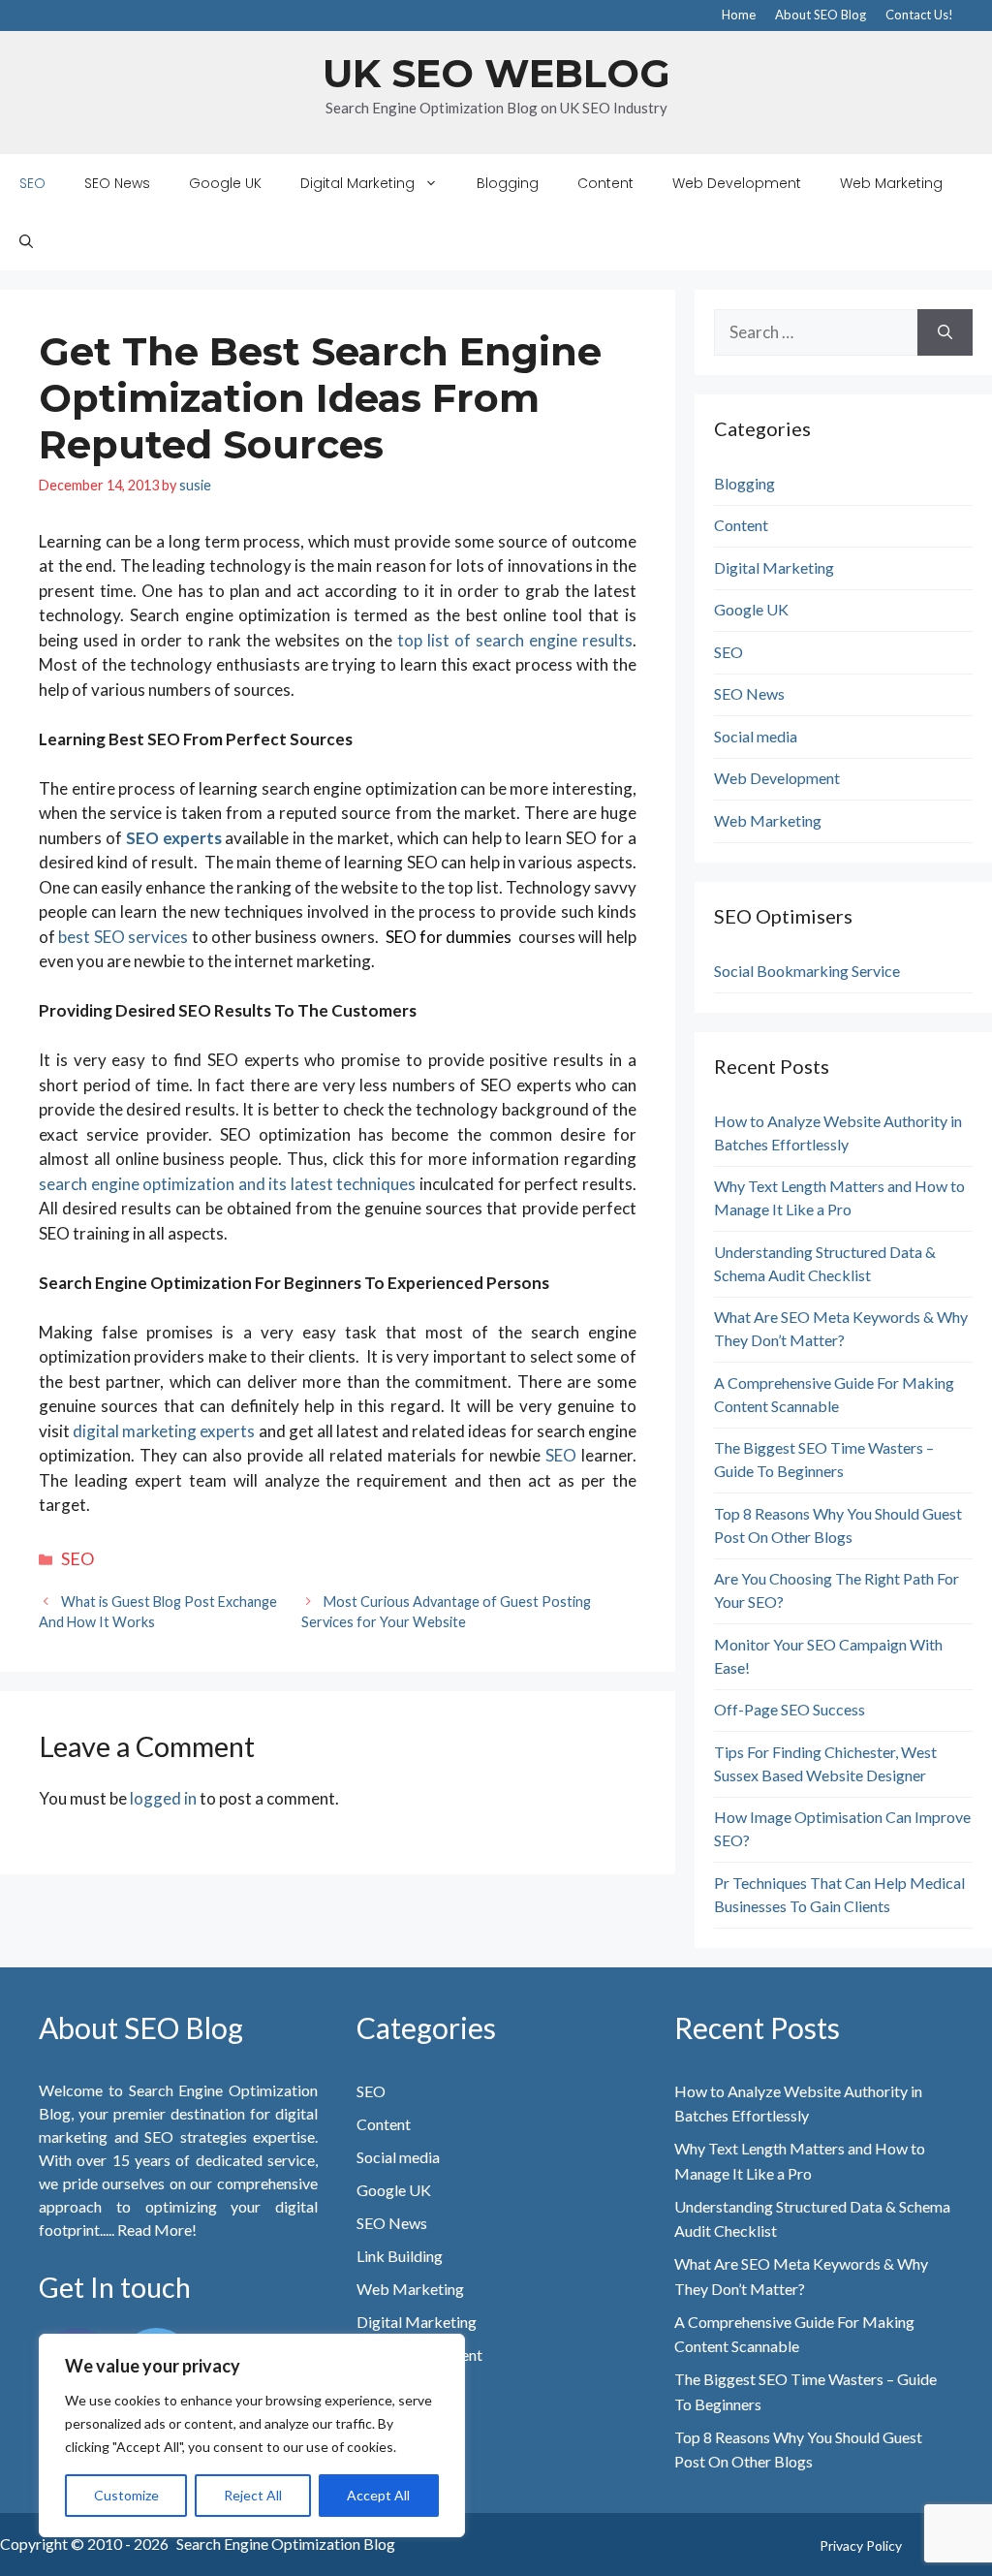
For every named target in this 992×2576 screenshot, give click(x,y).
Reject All (253, 2495)
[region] (252, 2435)
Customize (126, 2495)
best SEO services (123, 937)
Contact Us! (919, 15)
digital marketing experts (164, 1431)
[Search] (945, 332)
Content (605, 183)
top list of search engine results (515, 640)
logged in (163, 1798)
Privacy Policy (861, 2545)
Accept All (378, 2495)
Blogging (508, 183)
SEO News (117, 183)
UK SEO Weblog (496, 73)
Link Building (400, 2256)
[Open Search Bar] (26, 241)
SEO (32, 183)
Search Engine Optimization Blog (286, 2544)
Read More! (155, 2230)
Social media (756, 736)
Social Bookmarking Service (807, 971)
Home (739, 15)
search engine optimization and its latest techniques (227, 1184)
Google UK (225, 183)
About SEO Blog (821, 15)
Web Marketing (891, 183)
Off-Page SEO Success (790, 1709)
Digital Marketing (357, 183)
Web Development (737, 183)
